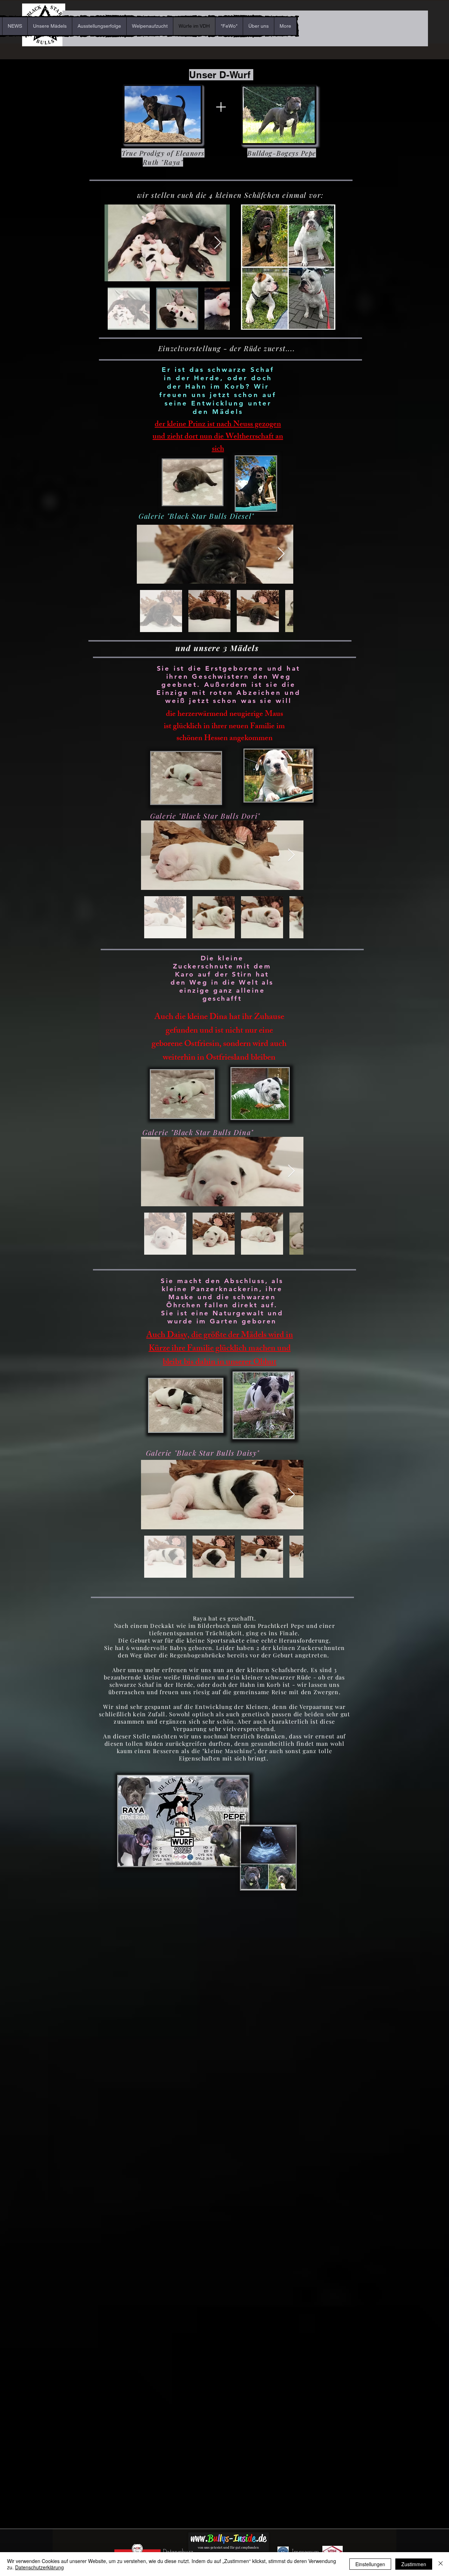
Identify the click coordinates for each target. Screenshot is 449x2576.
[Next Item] (218, 243)
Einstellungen (370, 2564)
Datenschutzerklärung (39, 2567)
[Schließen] (441, 2564)
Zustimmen (414, 2564)
